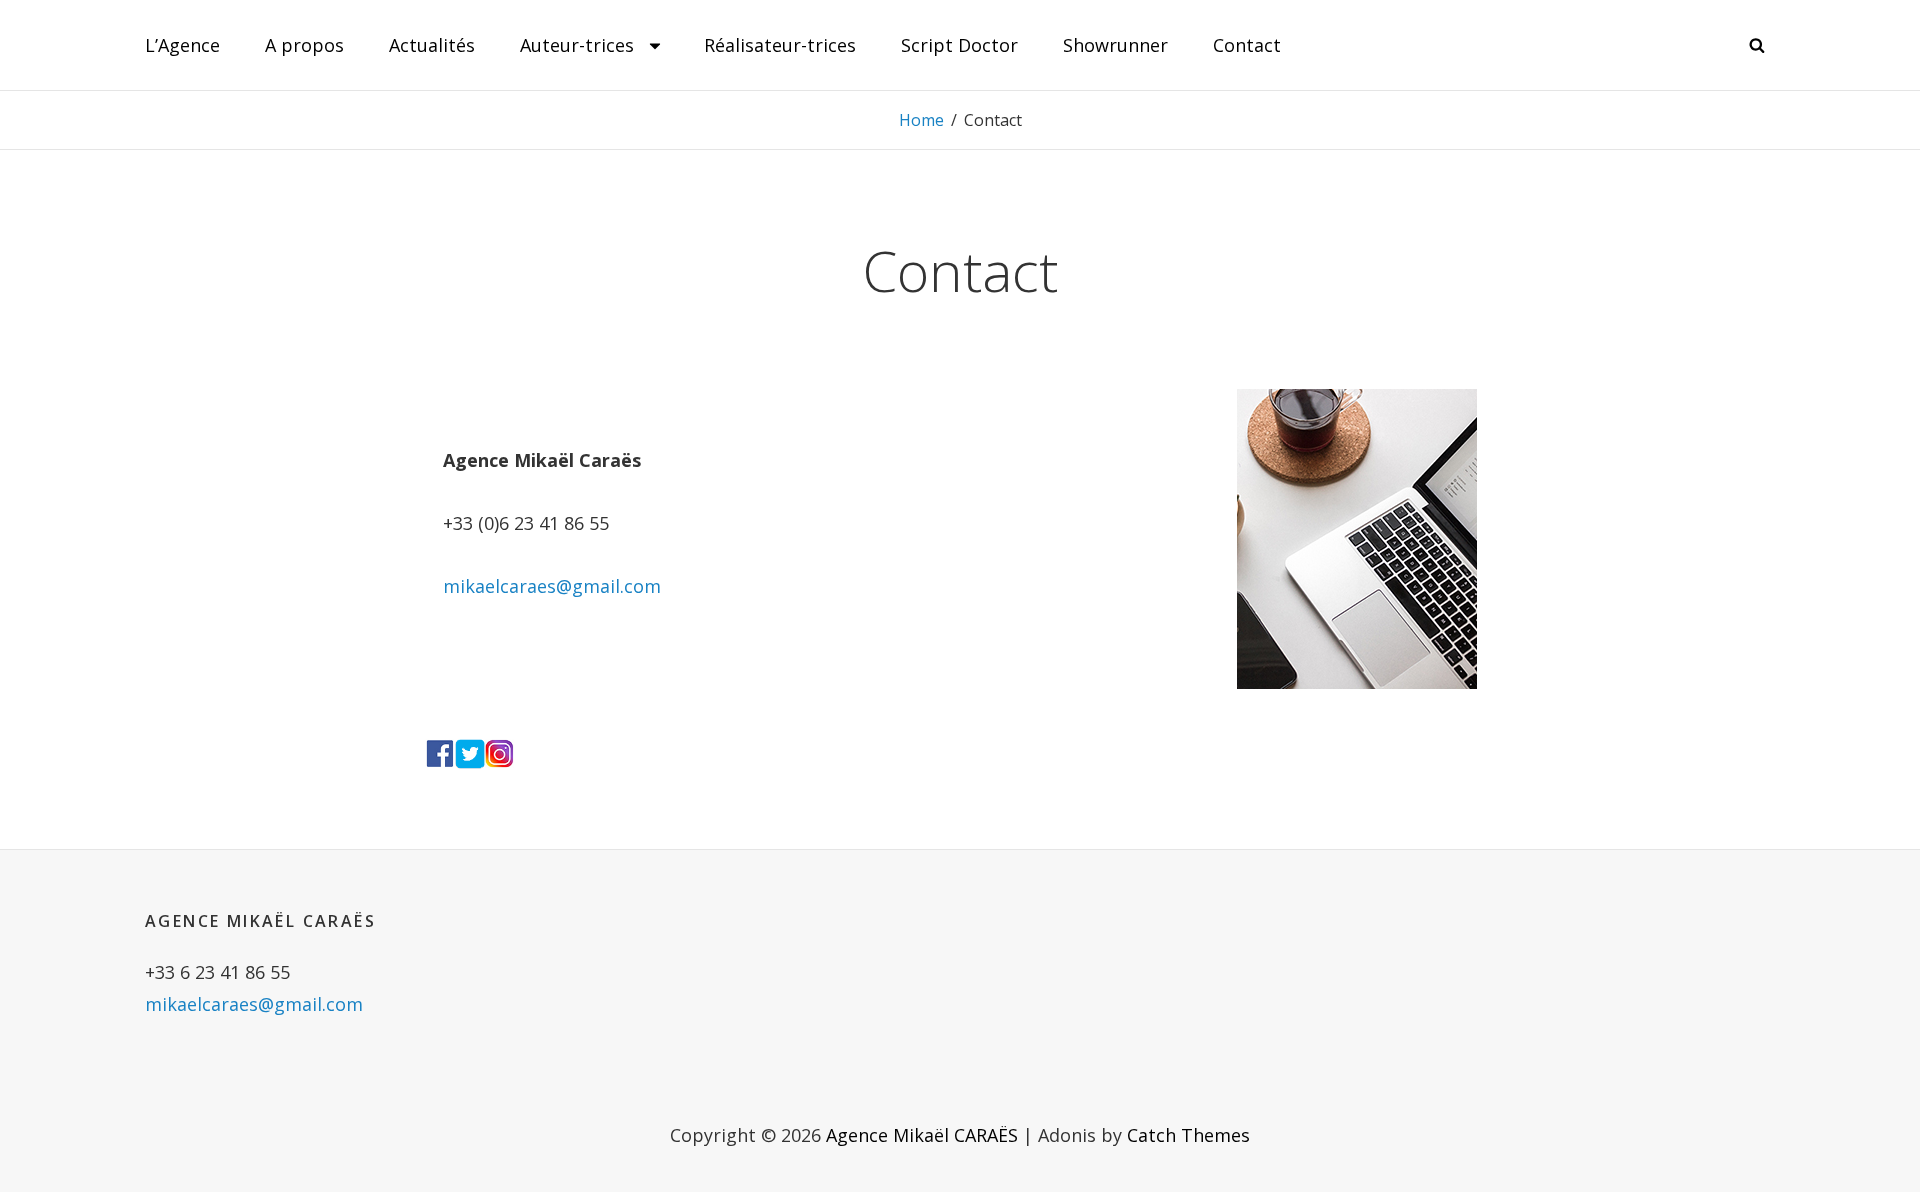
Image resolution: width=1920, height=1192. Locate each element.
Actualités (432, 45)
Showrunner (1115, 45)
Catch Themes (1188, 1135)
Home (921, 120)
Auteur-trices (577, 45)
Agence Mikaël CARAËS (922, 1135)
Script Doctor (959, 45)
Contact (1247, 45)
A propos (304, 45)
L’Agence (182, 45)
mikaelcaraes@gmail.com (552, 586)
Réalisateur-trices (780, 45)
